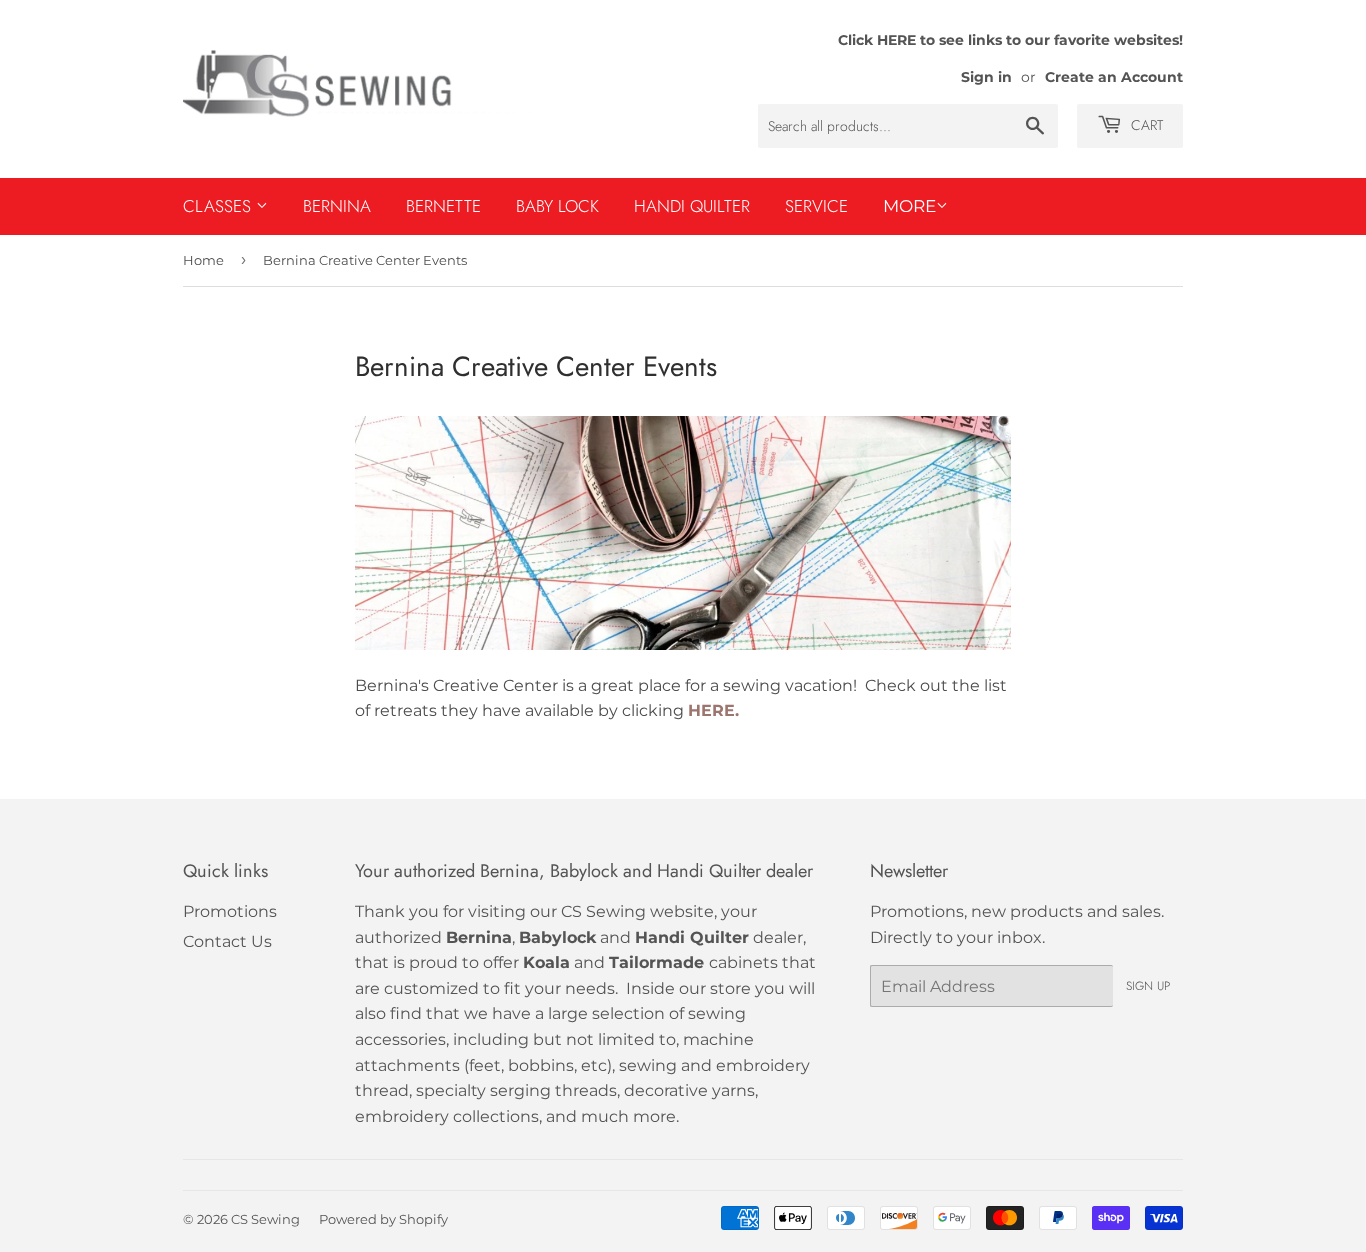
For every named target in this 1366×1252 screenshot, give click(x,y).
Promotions (230, 911)
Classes (219, 206)
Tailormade (656, 962)
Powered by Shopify (383, 1219)
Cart (1145, 125)
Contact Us (227, 941)
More (909, 206)
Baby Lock (557, 206)
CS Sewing (265, 1219)
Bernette (443, 206)
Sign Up (1148, 986)
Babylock (557, 937)
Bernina (337, 206)
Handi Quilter (692, 206)
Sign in (986, 77)
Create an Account (1114, 77)
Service (816, 206)
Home (203, 260)
